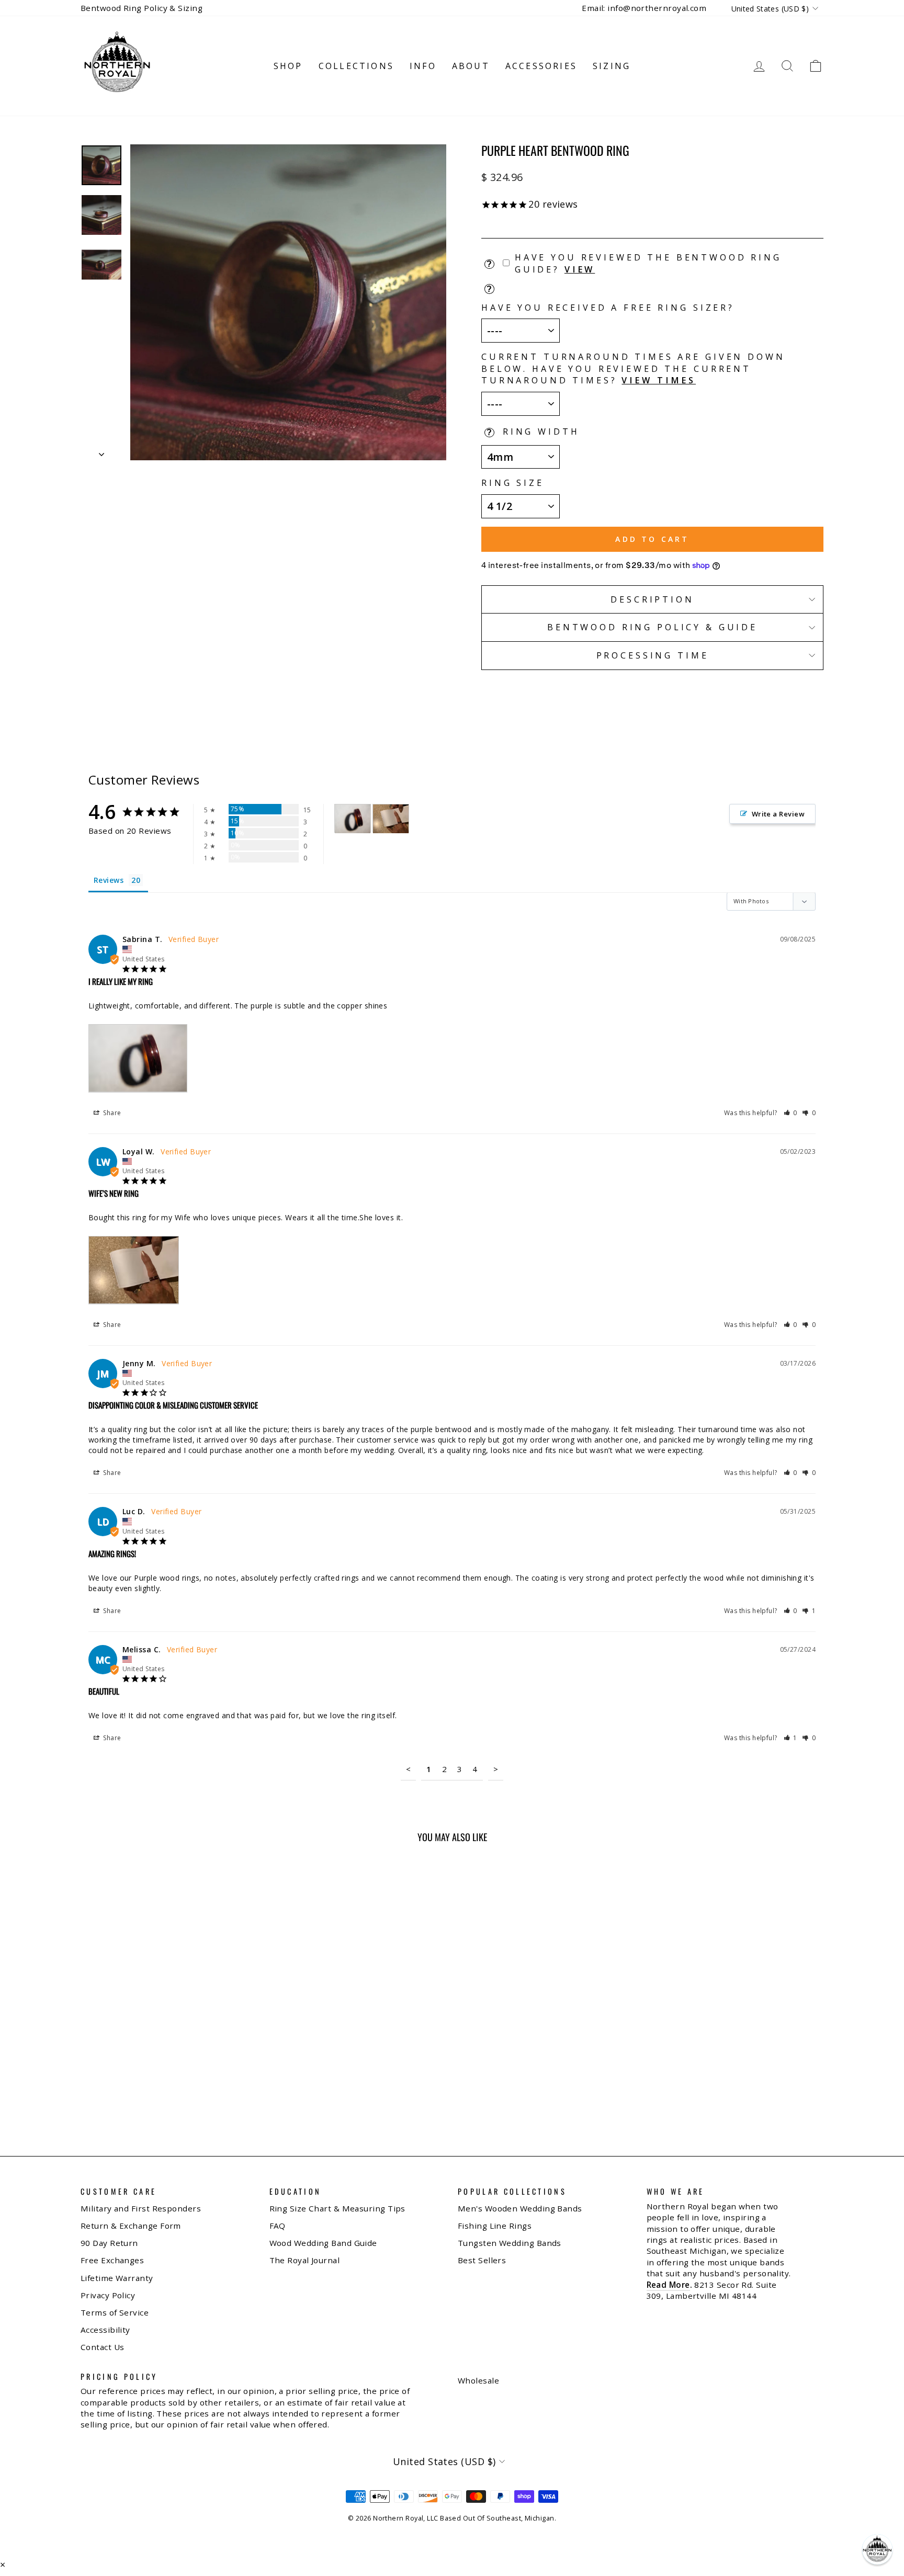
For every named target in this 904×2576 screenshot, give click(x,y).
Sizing (612, 66)
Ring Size (513, 483)
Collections (356, 66)
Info (423, 66)
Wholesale (478, 2380)
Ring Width (541, 432)
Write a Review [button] (778, 814)
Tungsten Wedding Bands (510, 2243)
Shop (288, 66)
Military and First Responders (141, 2208)
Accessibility (105, 2330)
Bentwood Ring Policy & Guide (652, 627)
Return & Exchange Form (131, 2226)
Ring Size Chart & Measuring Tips (337, 2208)
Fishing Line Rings (495, 2226)
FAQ (278, 2226)
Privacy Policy (108, 2295)
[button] (791, 1113)
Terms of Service (115, 2312)
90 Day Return (109, 2243)
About (471, 66)
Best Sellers (482, 2260)
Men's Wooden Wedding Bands (520, 2208)
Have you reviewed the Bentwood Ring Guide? (648, 263)
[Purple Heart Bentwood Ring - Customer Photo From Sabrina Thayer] (353, 819)
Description (652, 599)
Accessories (541, 66)
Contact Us (103, 2347)
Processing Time (653, 655)
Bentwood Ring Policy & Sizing (142, 8)
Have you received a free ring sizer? (608, 308)
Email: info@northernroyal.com (644, 8)
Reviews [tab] (109, 880)
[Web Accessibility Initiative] (4, 2564)
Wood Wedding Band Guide (323, 2243)
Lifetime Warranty (117, 2278)
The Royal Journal (305, 2260)
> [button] (496, 1769)
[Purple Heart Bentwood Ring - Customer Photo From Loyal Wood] (391, 819)
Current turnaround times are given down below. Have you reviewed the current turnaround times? (633, 368)
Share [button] (111, 1113)
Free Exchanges (112, 2260)
